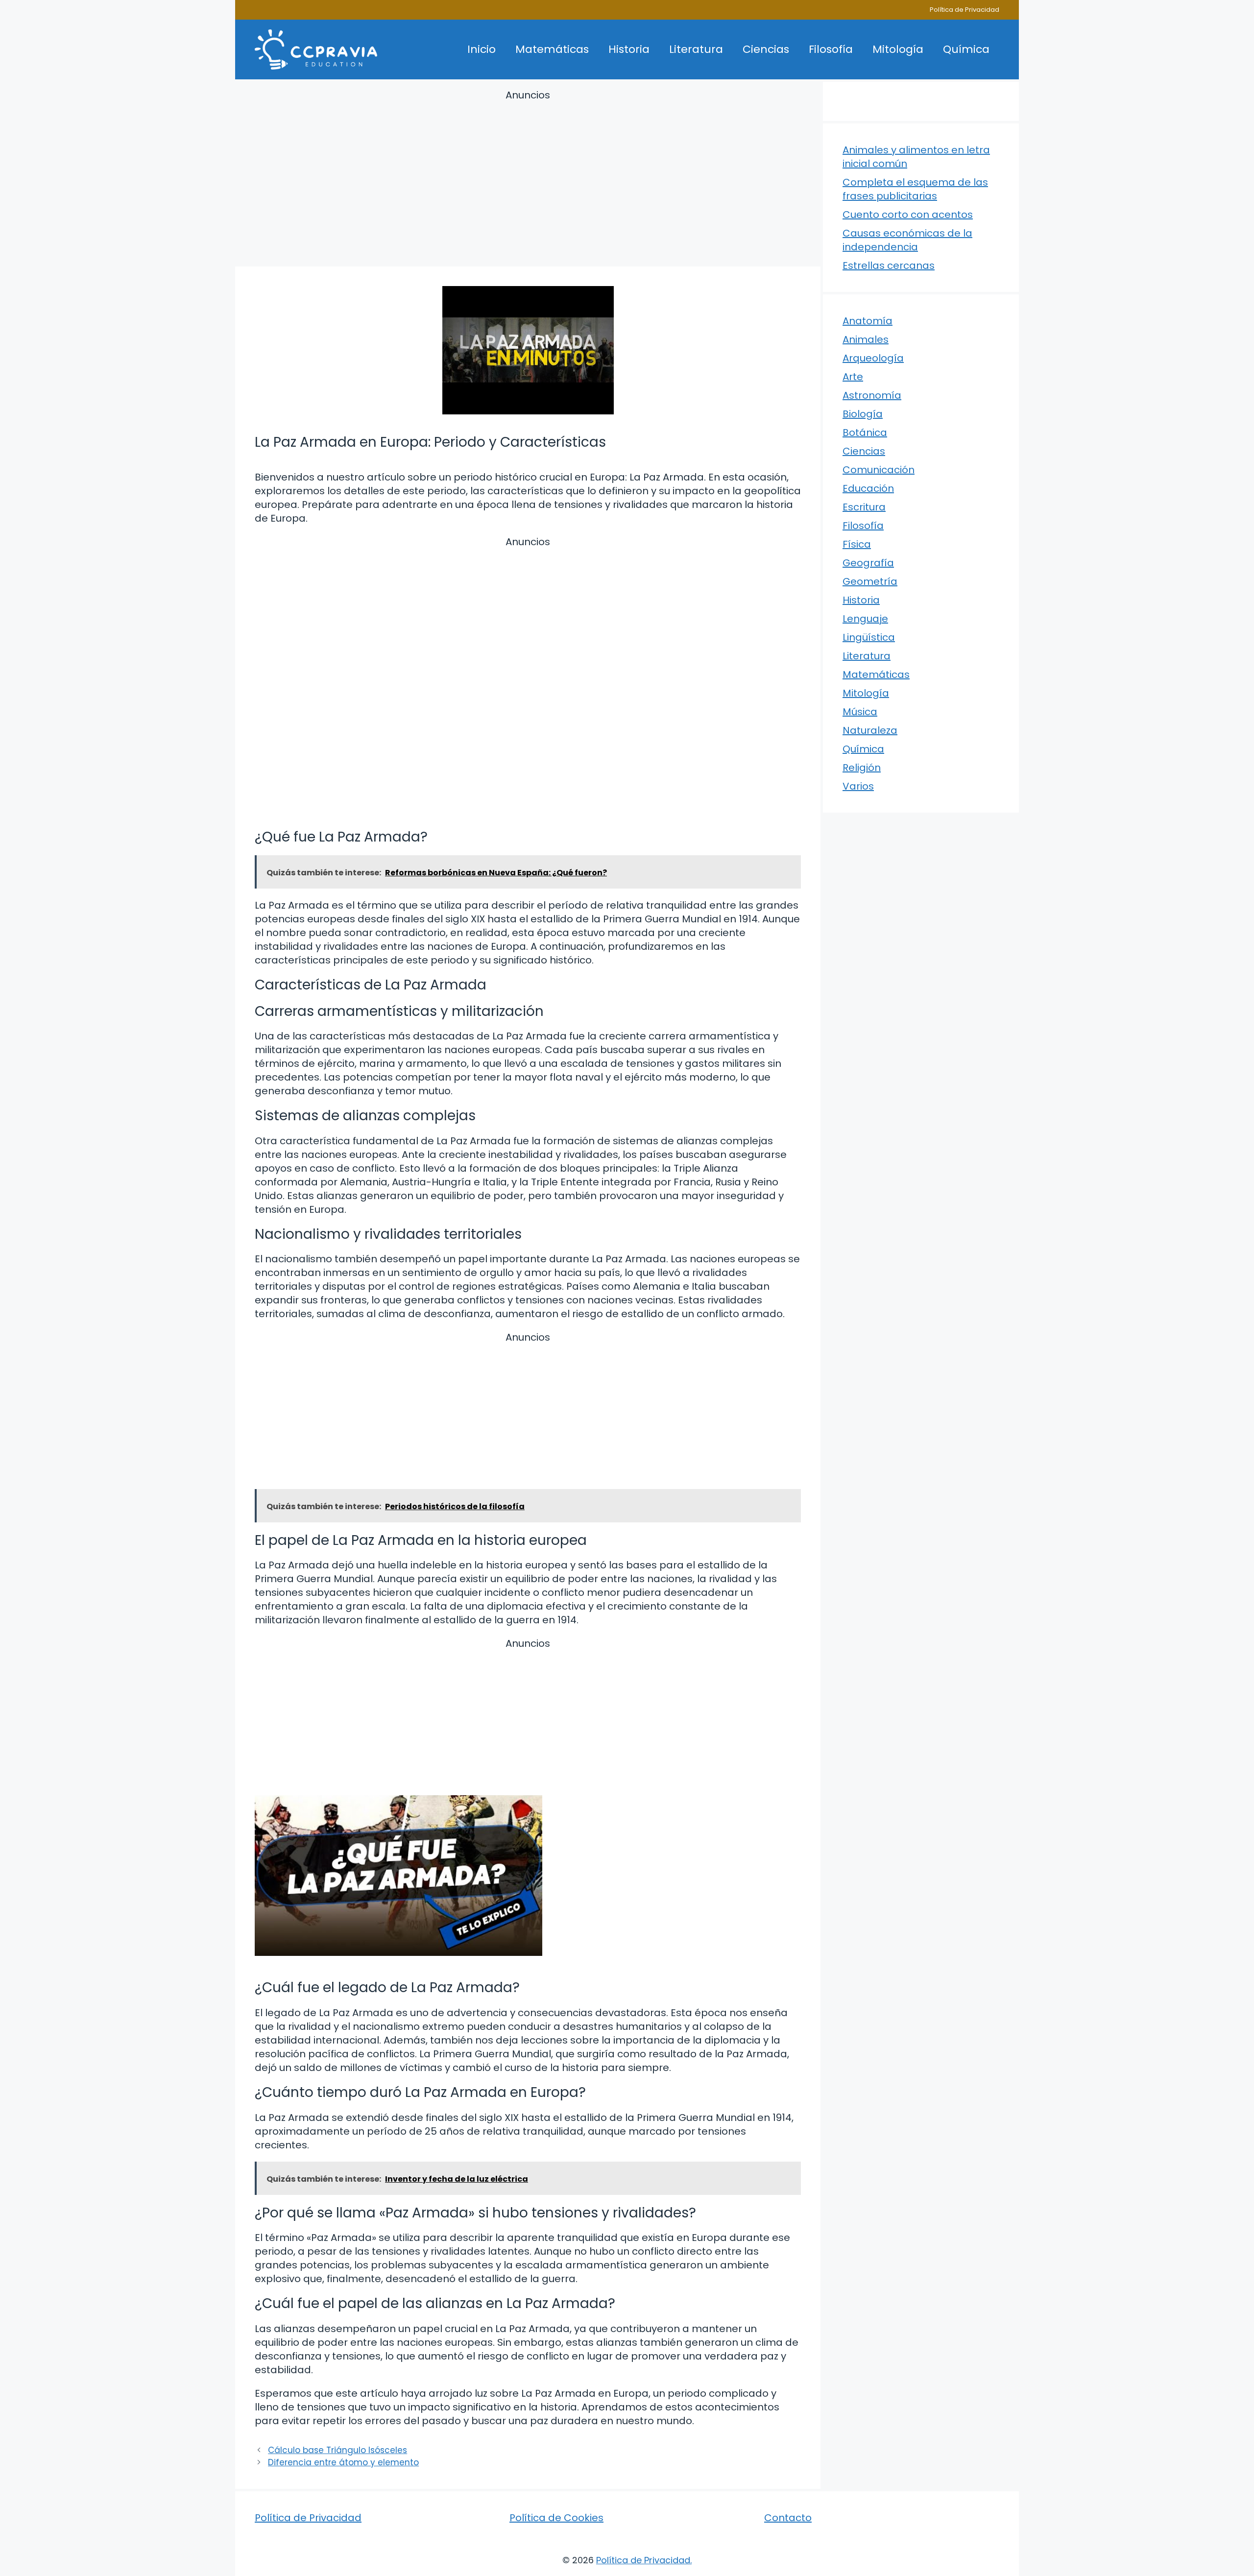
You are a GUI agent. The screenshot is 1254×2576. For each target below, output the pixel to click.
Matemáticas (552, 49)
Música (860, 712)
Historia (629, 49)
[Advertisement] (528, 180)
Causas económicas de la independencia (907, 240)
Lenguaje (865, 619)
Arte (853, 377)
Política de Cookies (556, 2518)
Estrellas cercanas (889, 265)
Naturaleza (870, 730)
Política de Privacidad (965, 10)
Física (857, 544)
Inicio (482, 49)
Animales (866, 339)
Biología (863, 414)
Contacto (788, 2518)
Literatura (696, 49)
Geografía (868, 563)
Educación (868, 488)
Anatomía (868, 321)
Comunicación (879, 470)
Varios (858, 786)
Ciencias (766, 49)
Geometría (870, 581)
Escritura (864, 507)
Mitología (898, 49)
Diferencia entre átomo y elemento (343, 2462)
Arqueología (873, 358)
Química (966, 49)
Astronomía (872, 395)
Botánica (865, 433)
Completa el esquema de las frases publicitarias (915, 189)
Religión (862, 768)
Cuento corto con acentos (908, 215)
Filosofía (831, 49)
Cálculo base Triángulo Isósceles (338, 2450)
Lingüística (869, 637)
